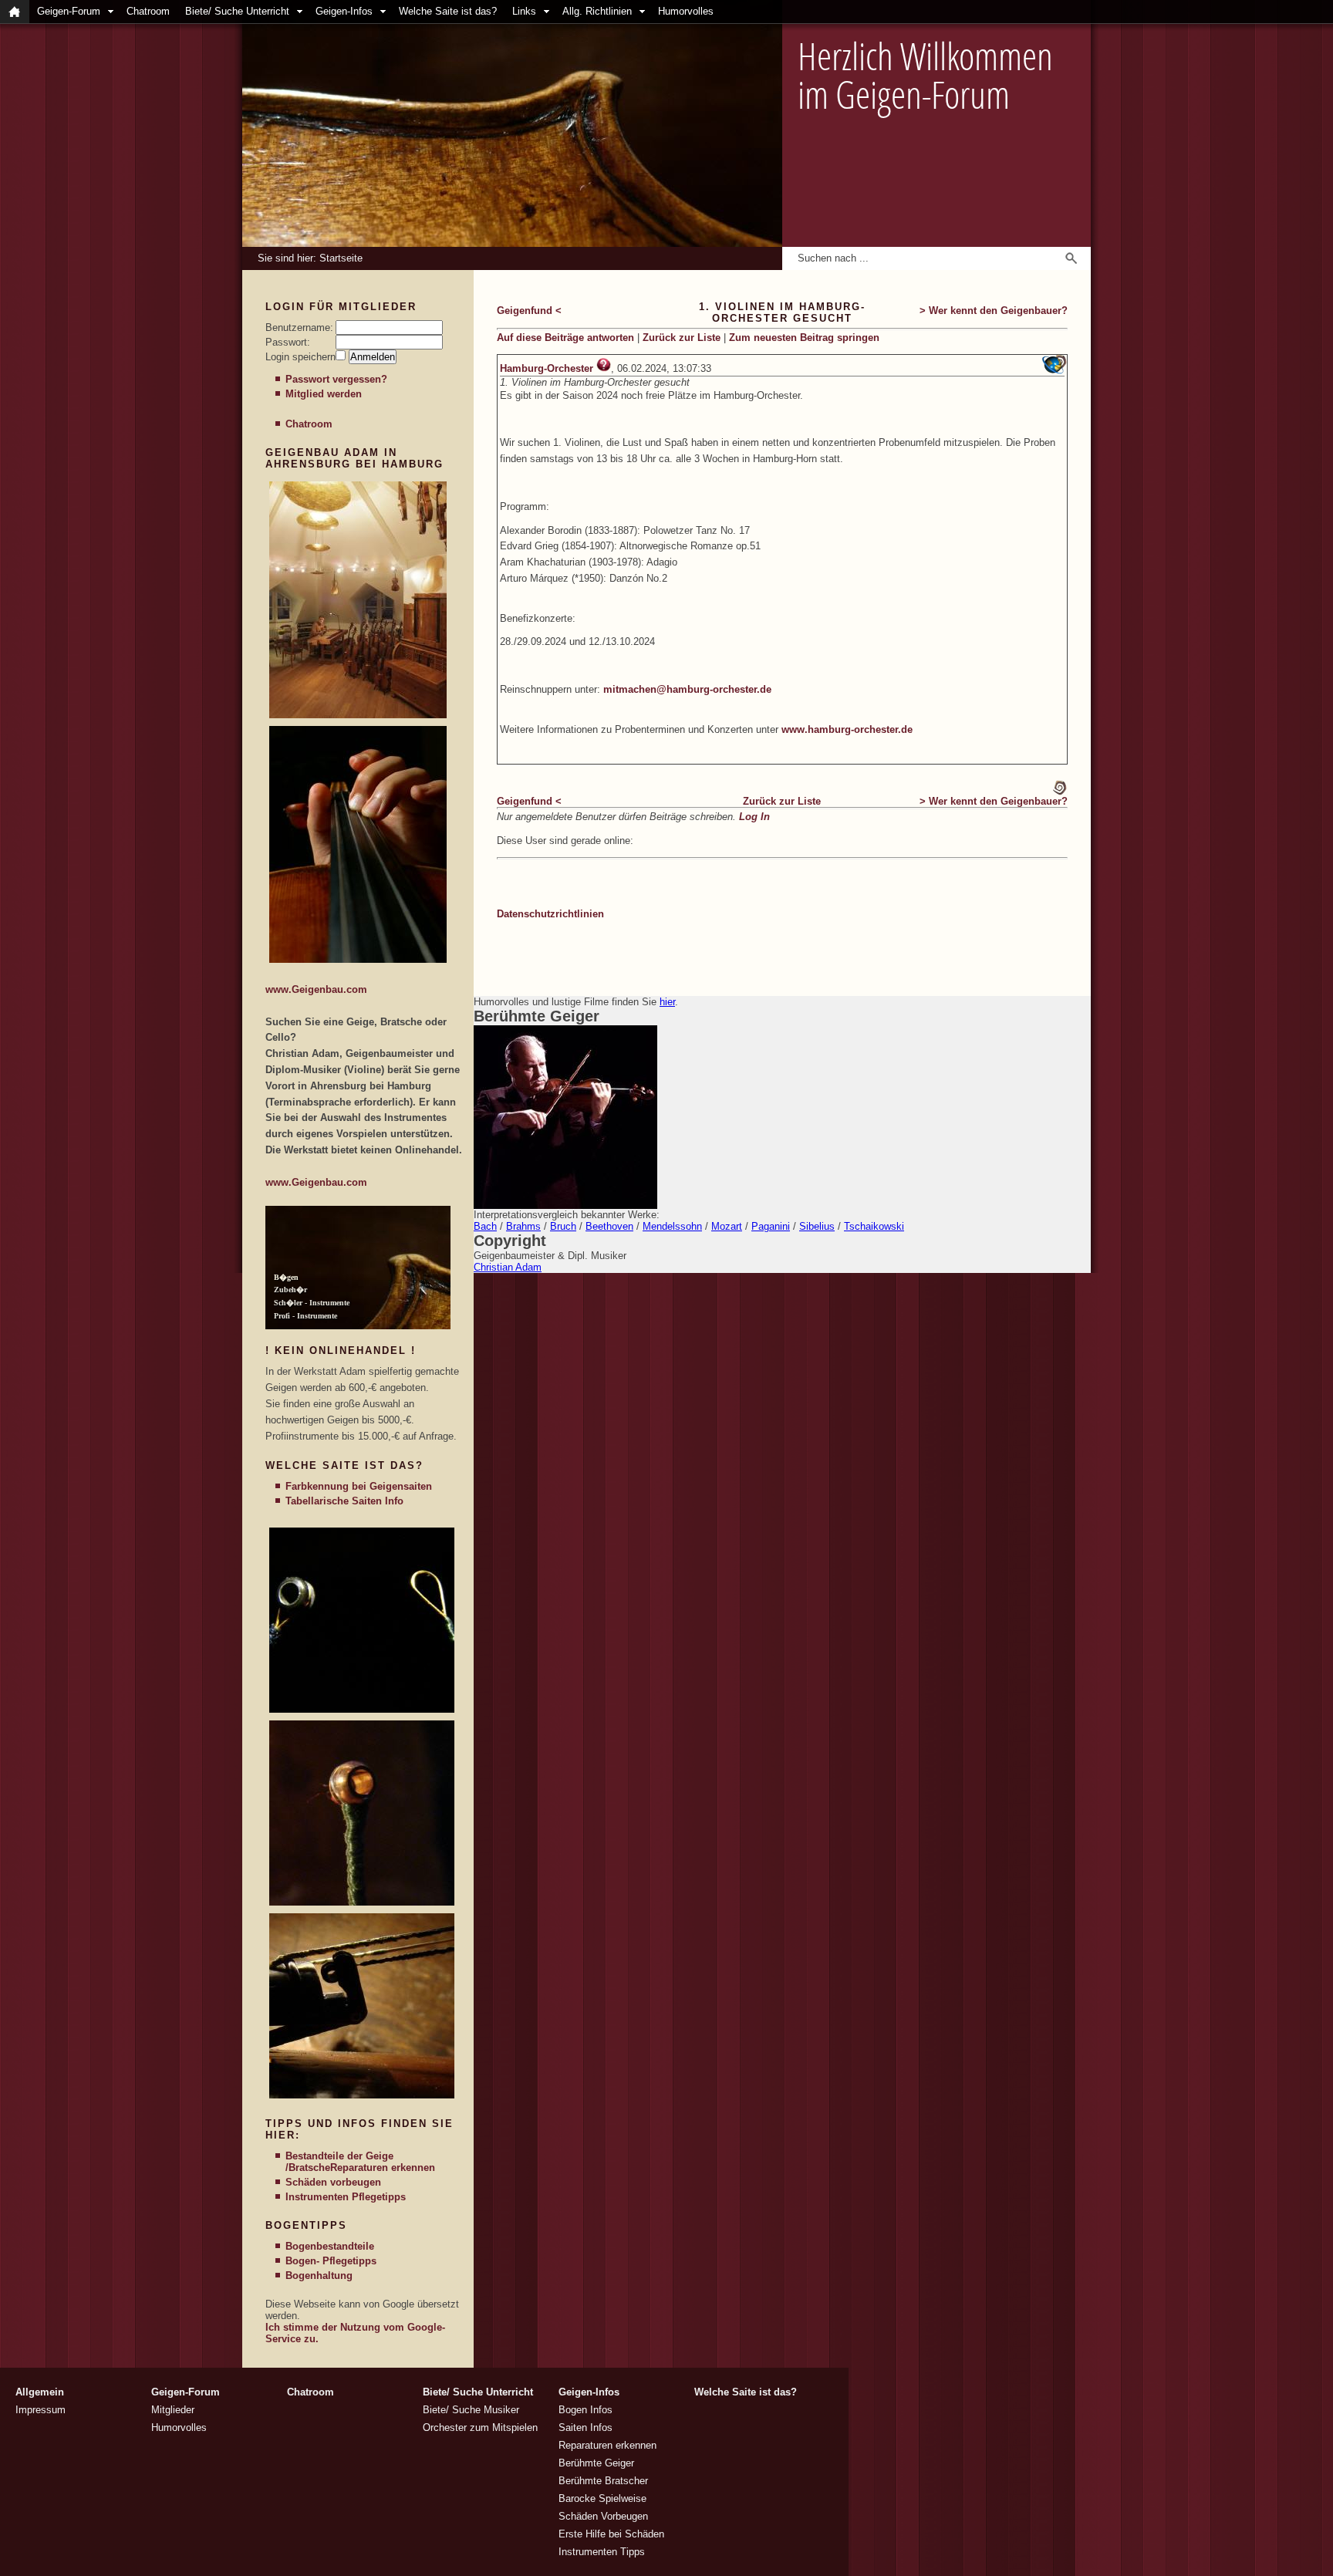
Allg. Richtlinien (597, 11)
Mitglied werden (324, 394)
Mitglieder (173, 2410)
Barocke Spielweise (602, 2498)
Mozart (727, 1226)
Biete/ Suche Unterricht (237, 11)
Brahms (523, 1226)
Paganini (771, 1226)
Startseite (341, 258)
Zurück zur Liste (682, 338)
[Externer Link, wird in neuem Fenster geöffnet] (358, 715)
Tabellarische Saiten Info (344, 1501)
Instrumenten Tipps (602, 2552)
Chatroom (148, 11)
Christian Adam (508, 1267)
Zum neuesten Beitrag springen (804, 338)
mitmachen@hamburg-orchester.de (687, 689)
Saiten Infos (586, 2427)
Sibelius (817, 1226)
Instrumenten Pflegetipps (346, 2197)
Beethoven (609, 1226)
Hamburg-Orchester (547, 368)
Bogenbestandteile (330, 2246)
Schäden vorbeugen (333, 2182)
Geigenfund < (529, 311)
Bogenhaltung (319, 2276)
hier (667, 1002)
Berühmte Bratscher (603, 2481)
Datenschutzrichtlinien (550, 914)
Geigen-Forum (69, 11)
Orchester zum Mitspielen (480, 2427)
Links (524, 11)
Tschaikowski (874, 1226)
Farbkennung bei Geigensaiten (359, 1486)
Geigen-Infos (344, 11)
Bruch (563, 1226)
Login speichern (300, 357)
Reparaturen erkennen (383, 2167)
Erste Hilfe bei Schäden (611, 2534)
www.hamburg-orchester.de (847, 729)
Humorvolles (686, 11)
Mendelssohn (672, 1226)
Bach (485, 1226)
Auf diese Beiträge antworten (565, 338)
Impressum (40, 2410)
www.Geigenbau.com (316, 989)
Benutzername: (299, 327)
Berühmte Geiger (596, 2463)
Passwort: (288, 342)
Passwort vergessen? (336, 379)
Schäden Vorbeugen (603, 2516)
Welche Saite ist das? (448, 11)
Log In (754, 817)
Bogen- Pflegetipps (331, 2261)
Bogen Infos (586, 2410)
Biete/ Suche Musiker (471, 2410)
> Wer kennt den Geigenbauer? (994, 311)
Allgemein (40, 2392)
